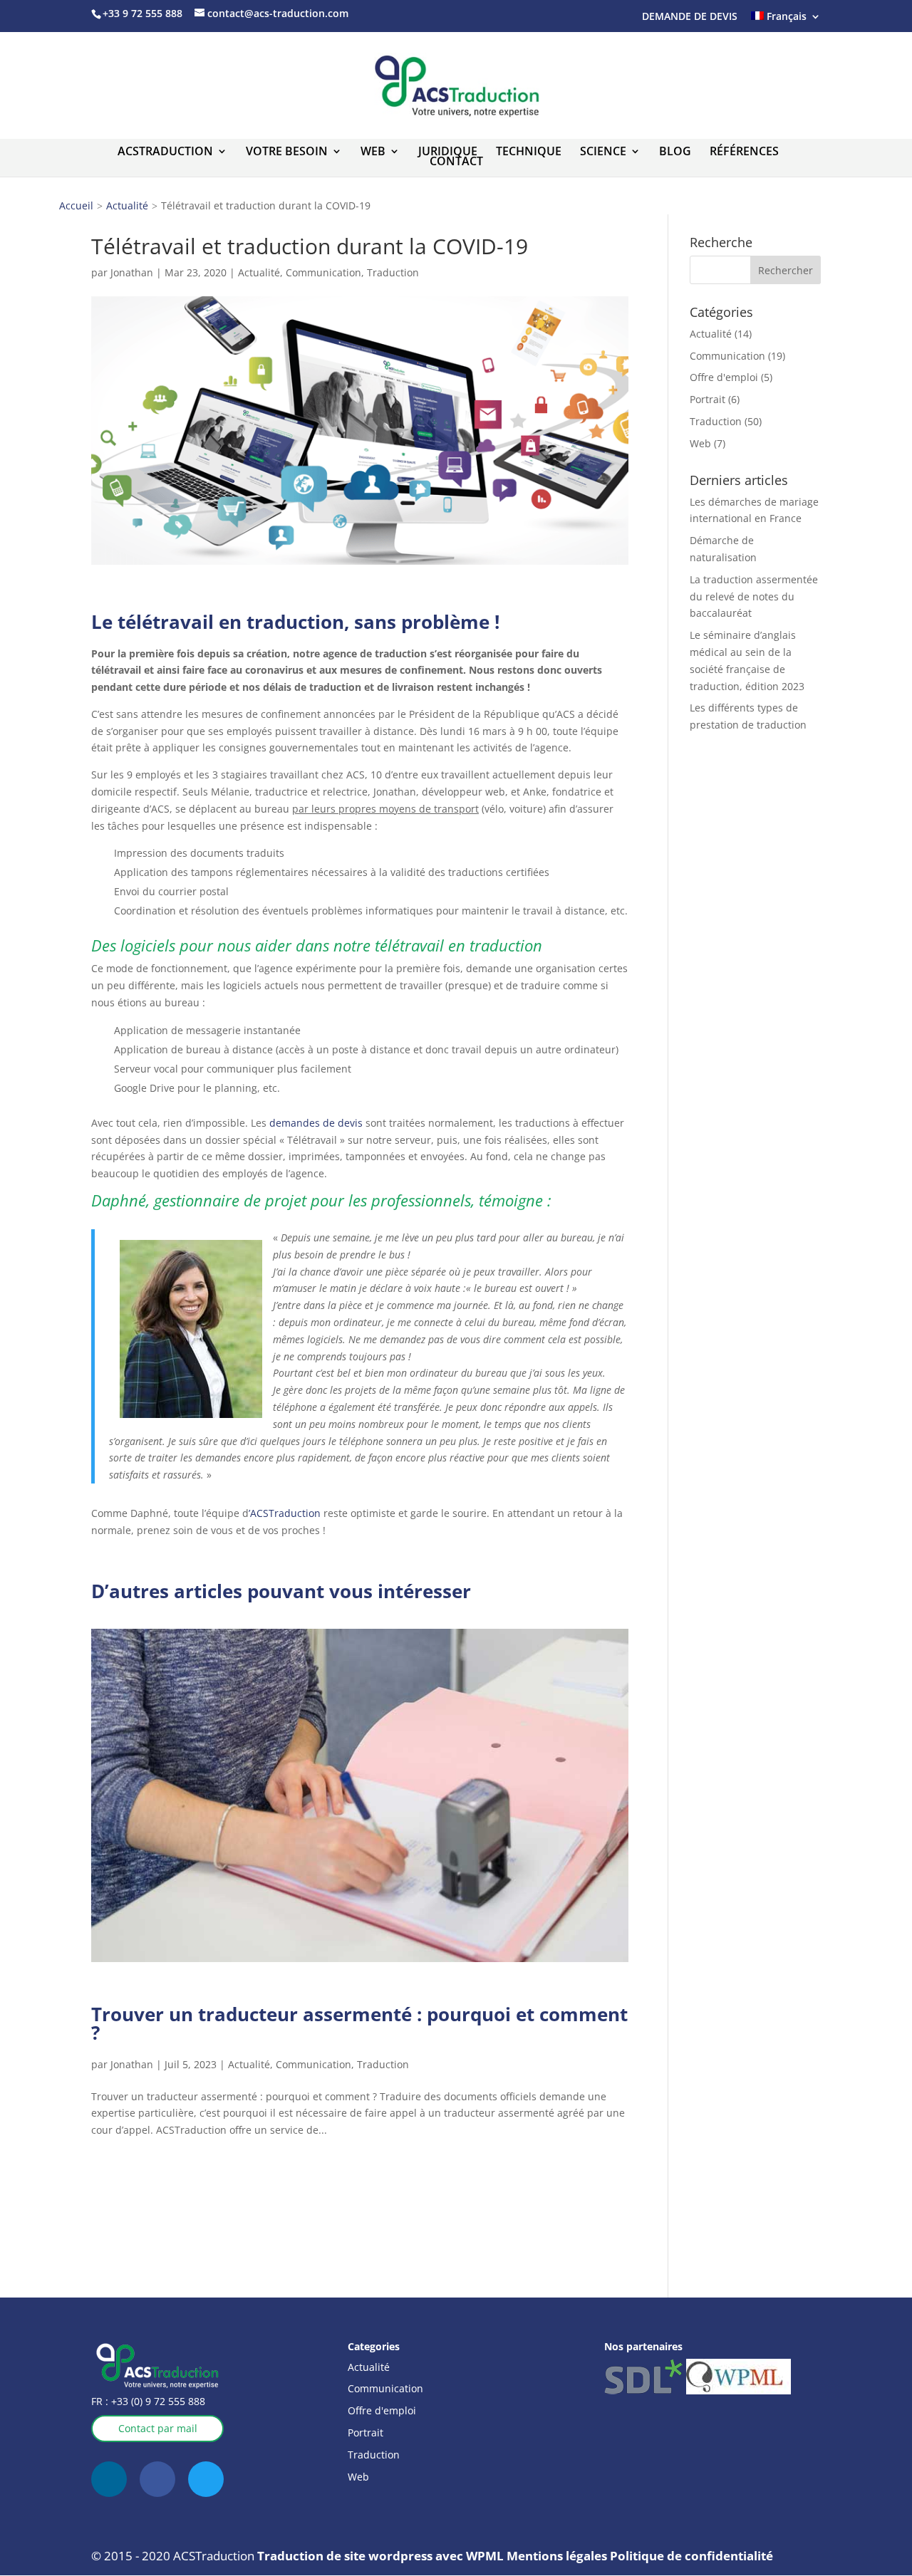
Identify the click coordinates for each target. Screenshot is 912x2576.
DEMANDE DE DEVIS (690, 16)
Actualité (127, 205)
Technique (529, 151)
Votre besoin (287, 151)
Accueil (76, 205)
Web (373, 151)
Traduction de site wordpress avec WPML (382, 2556)
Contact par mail (158, 2428)
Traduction (393, 272)
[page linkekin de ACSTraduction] (109, 2479)
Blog (675, 151)
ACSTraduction (165, 151)
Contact (456, 161)
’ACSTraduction (285, 1513)
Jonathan (132, 272)
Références (744, 151)
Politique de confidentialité (691, 2556)
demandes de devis (316, 1123)
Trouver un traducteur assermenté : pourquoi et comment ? (359, 2023)
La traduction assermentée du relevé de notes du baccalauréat (754, 596)
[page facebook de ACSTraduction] (157, 2479)
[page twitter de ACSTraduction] (206, 2479)
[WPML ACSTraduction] (739, 2390)
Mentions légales (557, 2556)
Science (603, 151)
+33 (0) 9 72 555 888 (157, 2401)
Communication (323, 272)
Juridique (448, 151)
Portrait (708, 399)
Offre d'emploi (724, 377)
